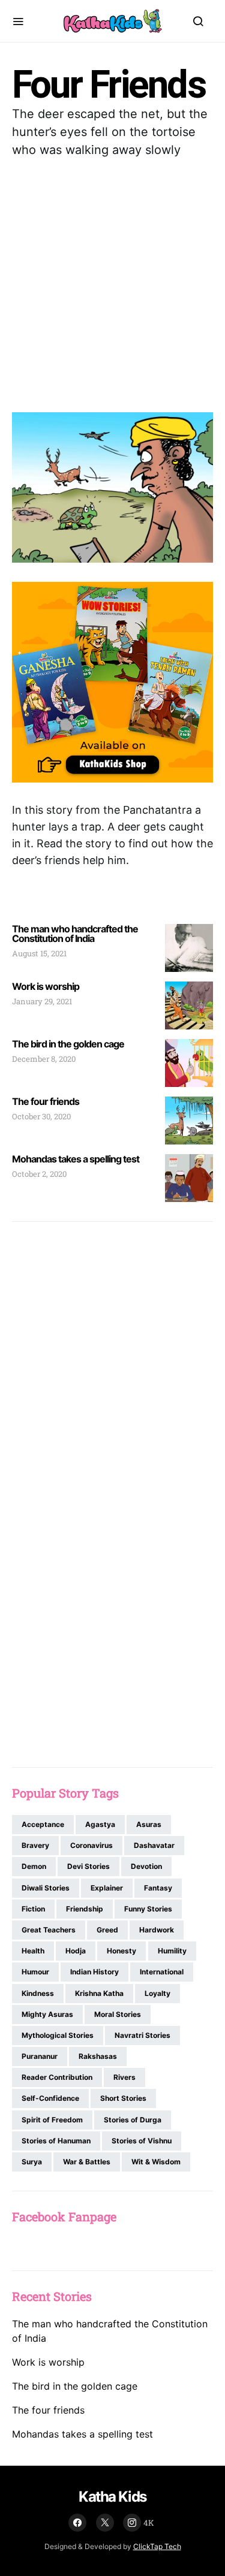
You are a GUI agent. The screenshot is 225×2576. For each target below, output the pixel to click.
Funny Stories (148, 1909)
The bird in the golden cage (68, 1044)
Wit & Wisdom (156, 2162)
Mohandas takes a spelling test (76, 1159)
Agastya (100, 1824)
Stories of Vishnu (142, 2141)
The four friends (46, 1101)
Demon (34, 1866)
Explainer (107, 1888)
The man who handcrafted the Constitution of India (75, 934)
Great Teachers (49, 1930)
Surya (32, 2162)
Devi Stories (88, 1866)
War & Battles (87, 2162)
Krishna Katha (99, 1993)
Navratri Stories (142, 2035)
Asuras (149, 1824)
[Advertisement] (112, 286)
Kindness (38, 1993)
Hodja (76, 1951)
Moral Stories (118, 2014)
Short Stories (123, 2098)
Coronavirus (91, 1845)
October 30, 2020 (41, 1116)
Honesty (121, 1951)
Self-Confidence (50, 2098)
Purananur (40, 2056)
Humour (35, 1972)
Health (33, 1951)
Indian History (94, 1972)
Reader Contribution (57, 2077)
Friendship (85, 1909)
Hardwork (157, 1930)
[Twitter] (105, 2523)
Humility (172, 1951)
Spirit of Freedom (52, 2120)
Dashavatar (154, 1845)
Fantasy (158, 1888)
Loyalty (157, 1993)
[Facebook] (77, 2523)
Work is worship (46, 986)
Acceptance (43, 1824)
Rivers (124, 2077)
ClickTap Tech (157, 2546)
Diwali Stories (46, 1888)
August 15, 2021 (39, 953)
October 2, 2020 (39, 1174)
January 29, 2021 (42, 1001)
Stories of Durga (133, 2120)
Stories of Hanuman (56, 2141)
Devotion (146, 1866)
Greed (107, 1930)
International (162, 1972)
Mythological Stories (58, 2035)
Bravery (35, 1845)
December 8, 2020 (44, 1059)
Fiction (33, 1909)
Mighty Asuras (47, 2014)
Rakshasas (98, 2056)
